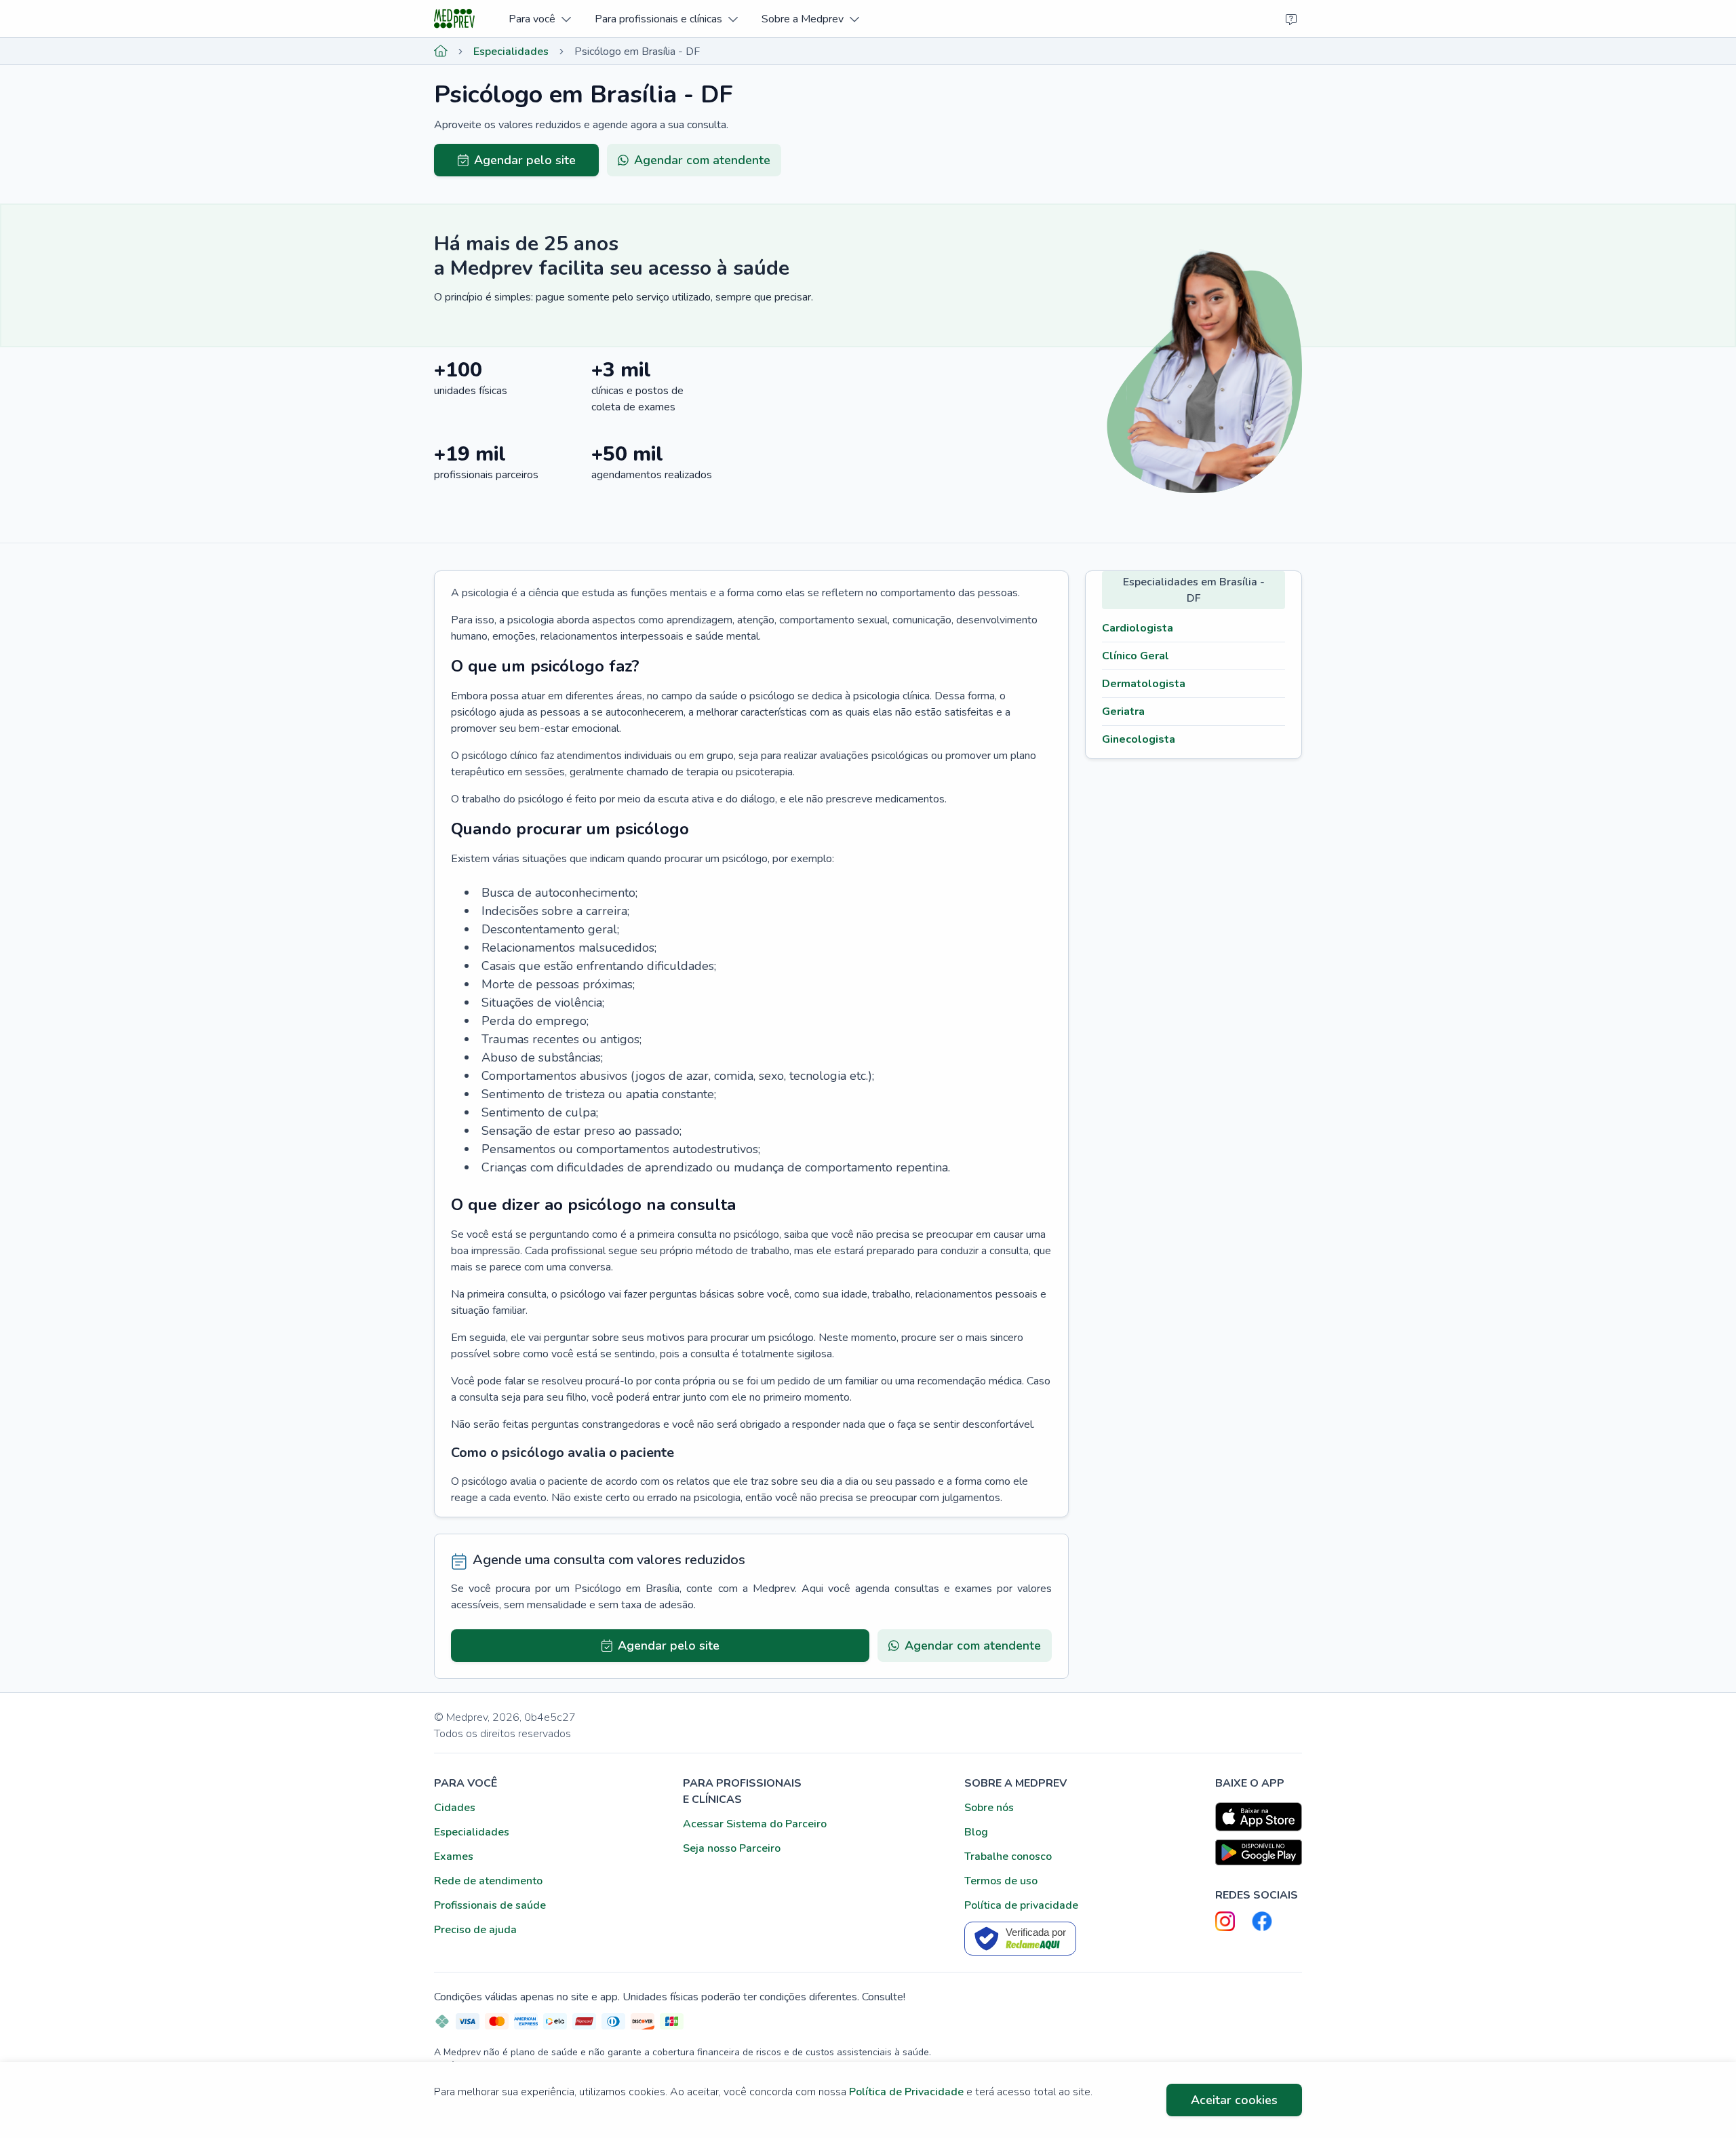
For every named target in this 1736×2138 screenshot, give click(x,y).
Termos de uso (1001, 1881)
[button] (539, 19)
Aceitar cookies (1234, 2100)
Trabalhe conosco (1008, 1857)
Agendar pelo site (525, 160)
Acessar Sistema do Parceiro (755, 1824)
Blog (976, 1832)
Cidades (455, 1808)
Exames (454, 1857)
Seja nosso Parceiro (732, 1848)
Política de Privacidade (906, 2092)
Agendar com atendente (702, 160)
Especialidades (511, 52)
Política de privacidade (1021, 1905)
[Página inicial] (441, 52)
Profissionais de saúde (490, 1905)
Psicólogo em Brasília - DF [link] (637, 52)
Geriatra (1123, 712)
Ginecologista (1139, 739)
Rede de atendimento (488, 1881)
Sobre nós (989, 1808)
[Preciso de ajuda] (1291, 19)
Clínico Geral (1136, 656)
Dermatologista (1144, 684)
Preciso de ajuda (475, 1930)
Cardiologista (1138, 628)
